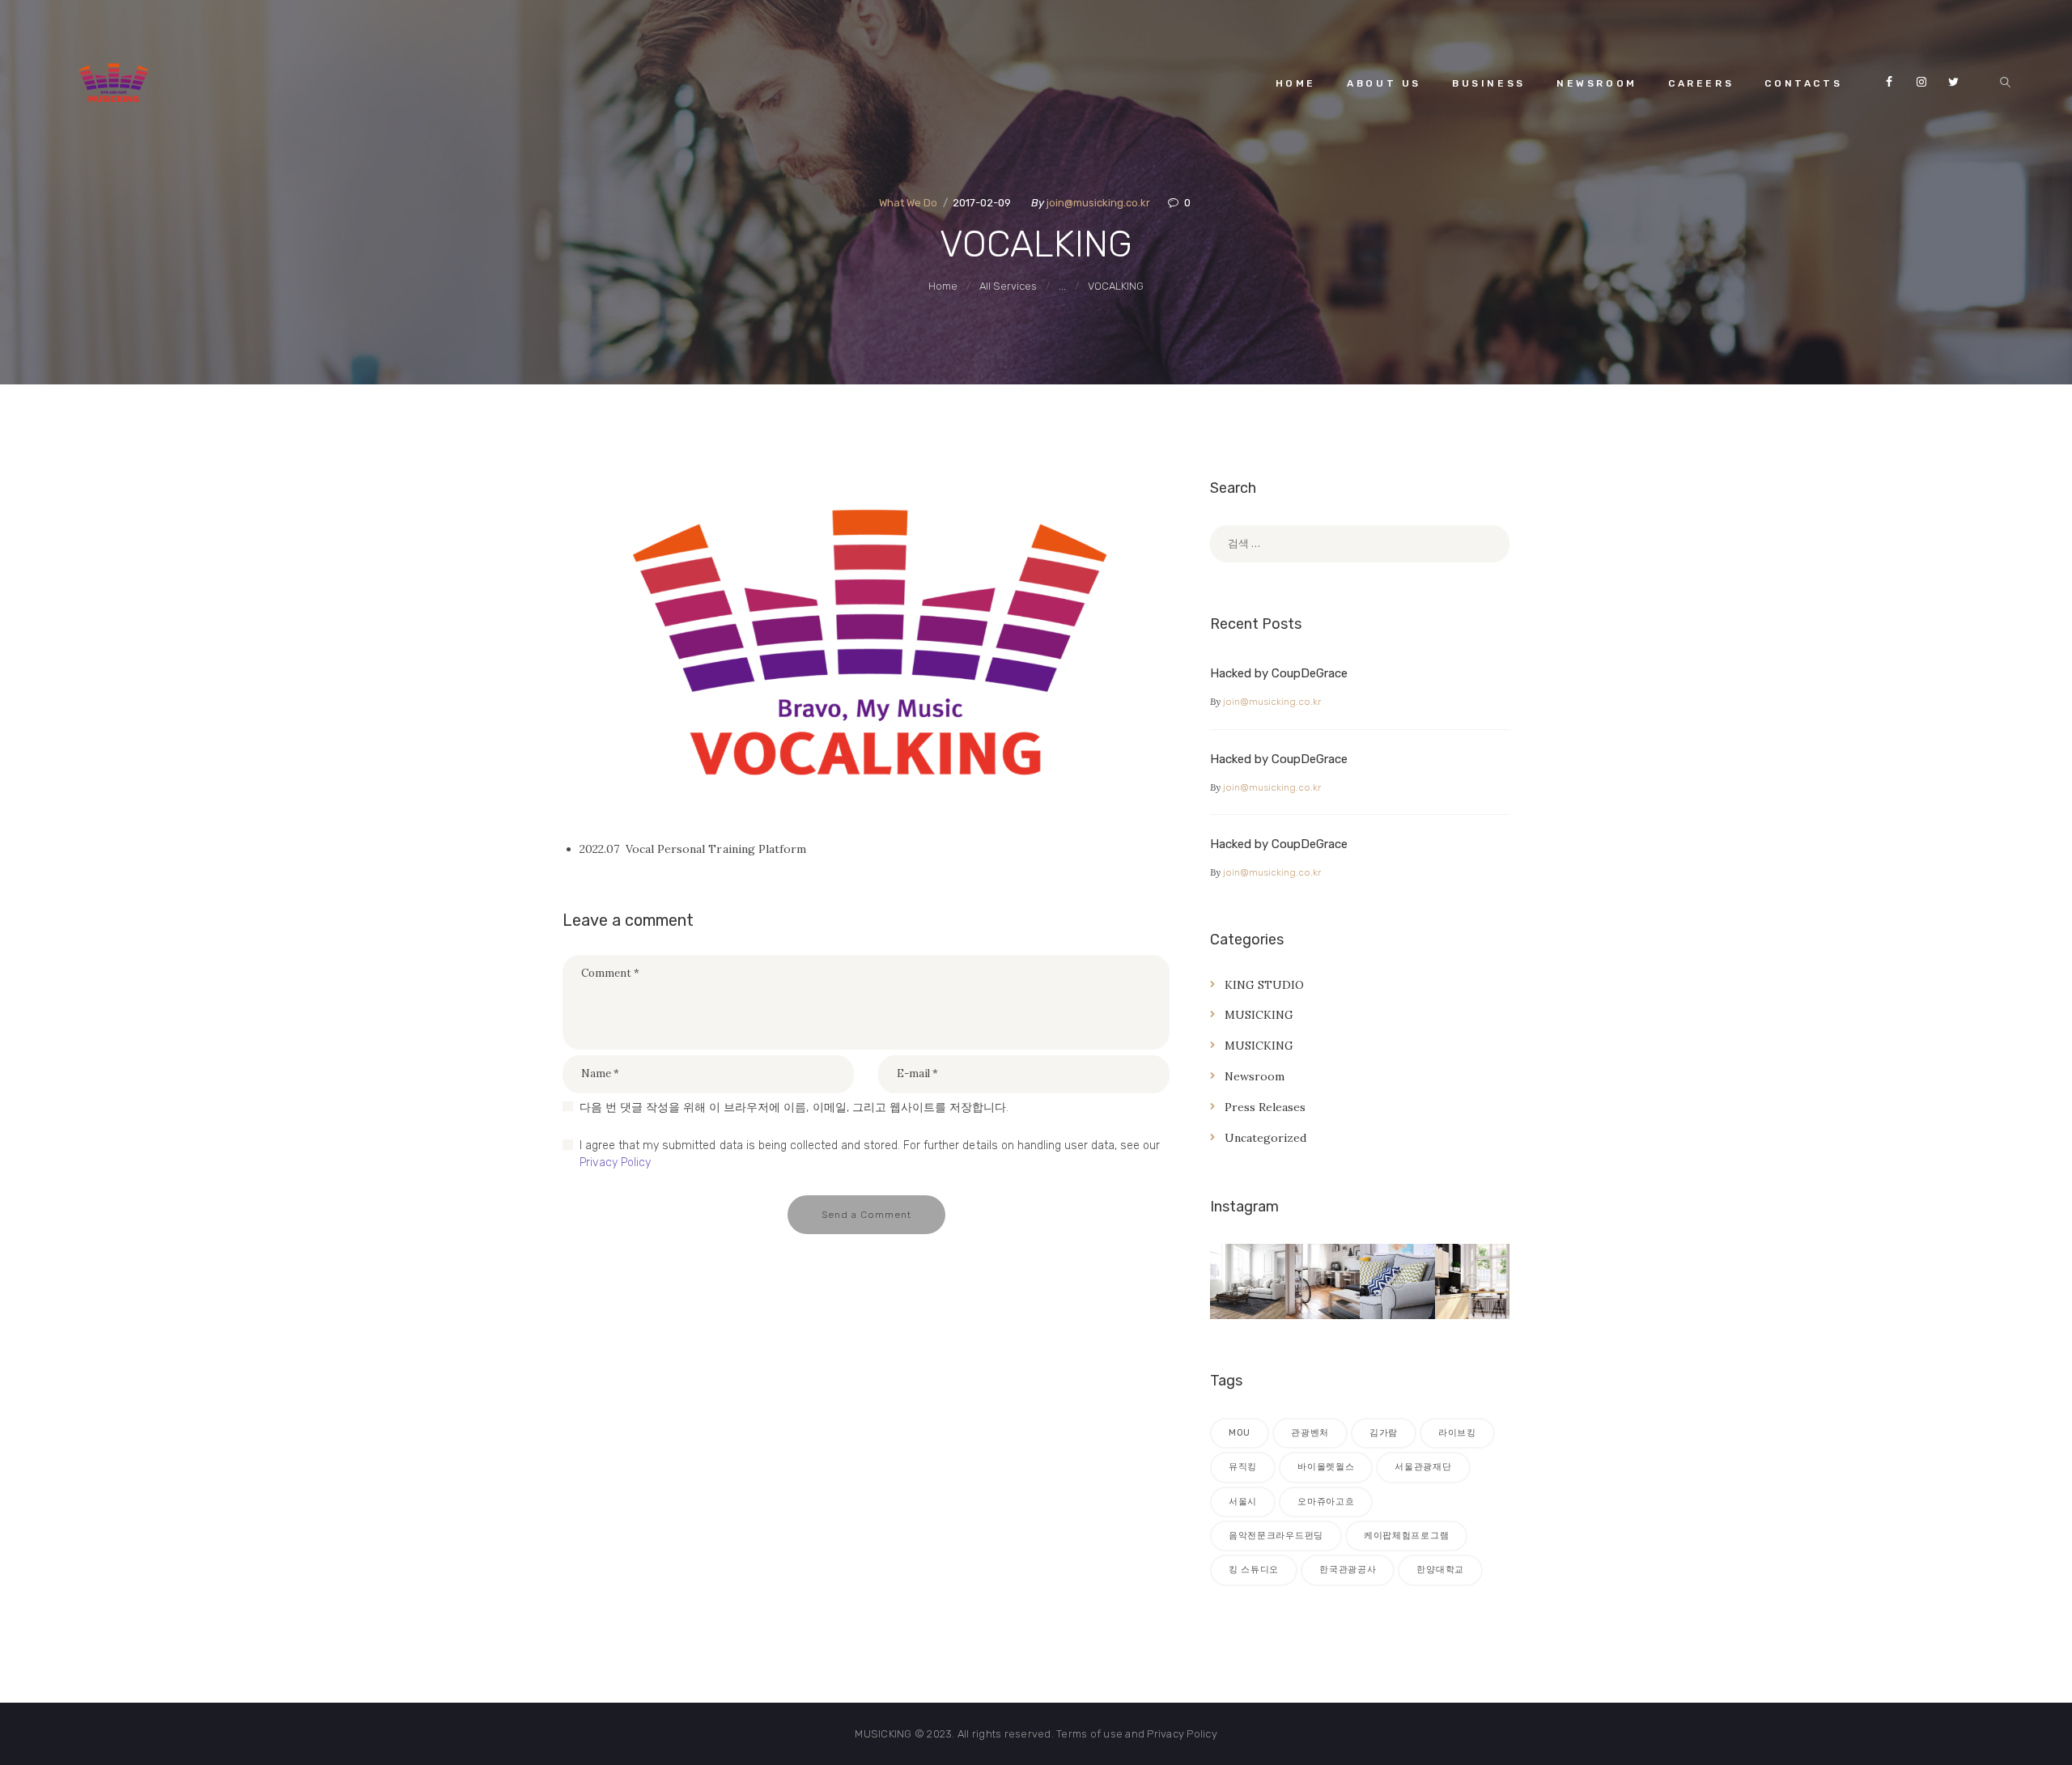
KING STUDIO (1264, 985)
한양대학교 (1440, 1570)
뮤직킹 (1243, 1467)
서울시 (1243, 1502)
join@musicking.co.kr (1100, 203)
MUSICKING (1259, 1015)
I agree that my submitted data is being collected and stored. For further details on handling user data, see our (870, 1154)
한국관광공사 (1348, 1570)
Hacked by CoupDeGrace (1279, 673)
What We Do (908, 203)
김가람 (1384, 1433)
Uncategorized (1265, 1138)
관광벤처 (1310, 1433)
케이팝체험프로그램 (1406, 1536)
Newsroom (1255, 1076)
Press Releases (1265, 1107)
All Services (1008, 286)
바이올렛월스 (1326, 1467)
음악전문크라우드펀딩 (1276, 1536)
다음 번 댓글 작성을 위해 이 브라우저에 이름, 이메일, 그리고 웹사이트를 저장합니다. (794, 1107)
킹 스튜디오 (1254, 1570)
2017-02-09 (982, 203)
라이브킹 (1457, 1433)
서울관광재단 (1423, 1467)
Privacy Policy (615, 1163)
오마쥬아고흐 (1326, 1502)
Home (943, 286)
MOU (1240, 1433)
